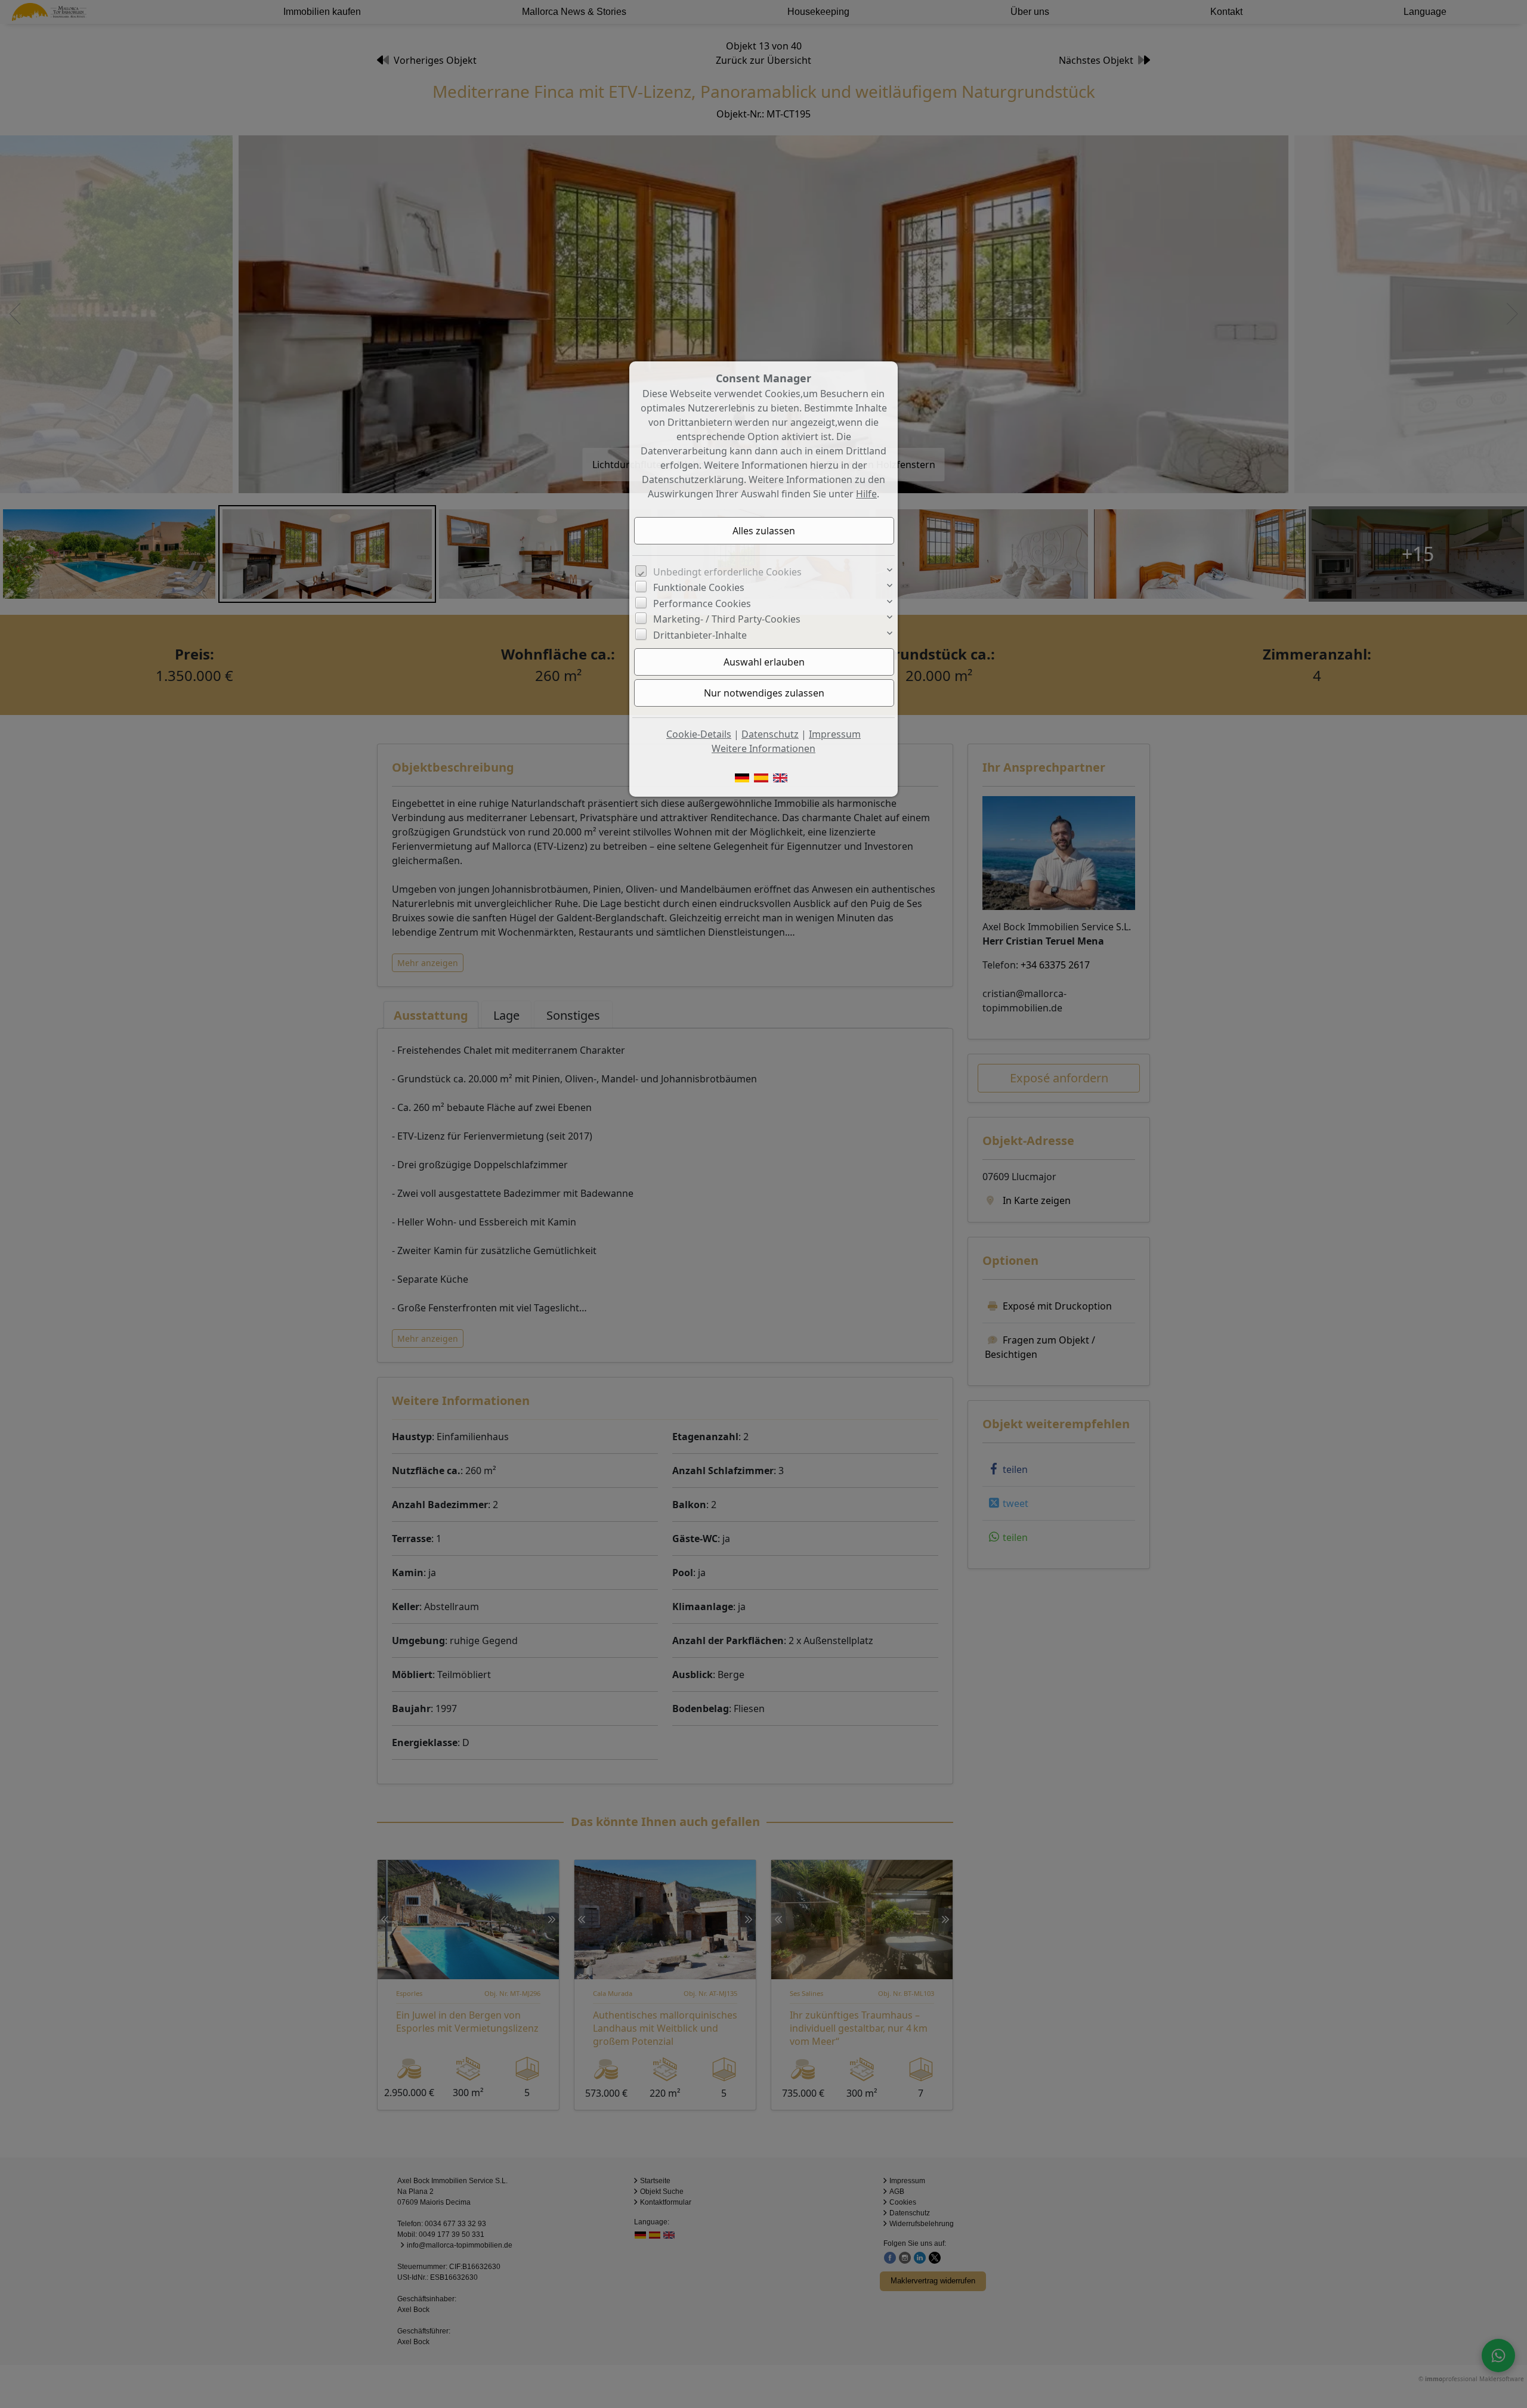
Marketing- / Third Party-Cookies (727, 619)
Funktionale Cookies (699, 587)
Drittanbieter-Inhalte (700, 635)
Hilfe (866, 494)
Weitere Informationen (763, 748)
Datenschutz (770, 734)
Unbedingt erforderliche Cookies (727, 572)
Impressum (835, 734)
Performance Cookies (702, 603)
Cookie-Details (699, 734)
